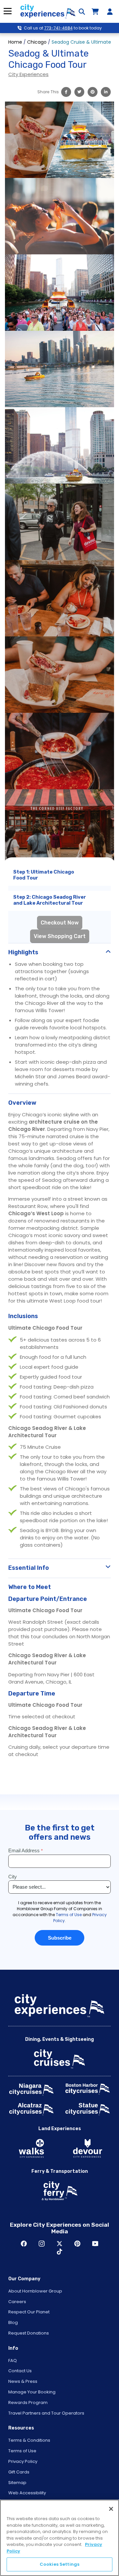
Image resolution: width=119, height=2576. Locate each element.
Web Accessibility (27, 2493)
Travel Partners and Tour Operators (46, 2413)
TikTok (59, 2252)
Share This (48, 92)
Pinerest (77, 2244)
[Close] (111, 2509)
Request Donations (29, 2333)
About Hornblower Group (35, 2291)
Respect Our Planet (29, 2312)
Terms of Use (22, 2451)
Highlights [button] (23, 952)
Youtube (95, 2244)
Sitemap (17, 2483)
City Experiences (28, 74)
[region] (59, 2538)
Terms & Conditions (29, 2440)
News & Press (23, 2381)
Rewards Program (28, 2403)
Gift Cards (19, 2472)
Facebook (24, 2244)
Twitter (59, 2244)
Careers (17, 2302)
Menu (7, 11)
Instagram (42, 2244)
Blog (13, 2322)
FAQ (13, 2361)
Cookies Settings (59, 2564)
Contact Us (20, 2371)
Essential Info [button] (29, 1568)
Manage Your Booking (32, 2392)
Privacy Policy (23, 2461)
